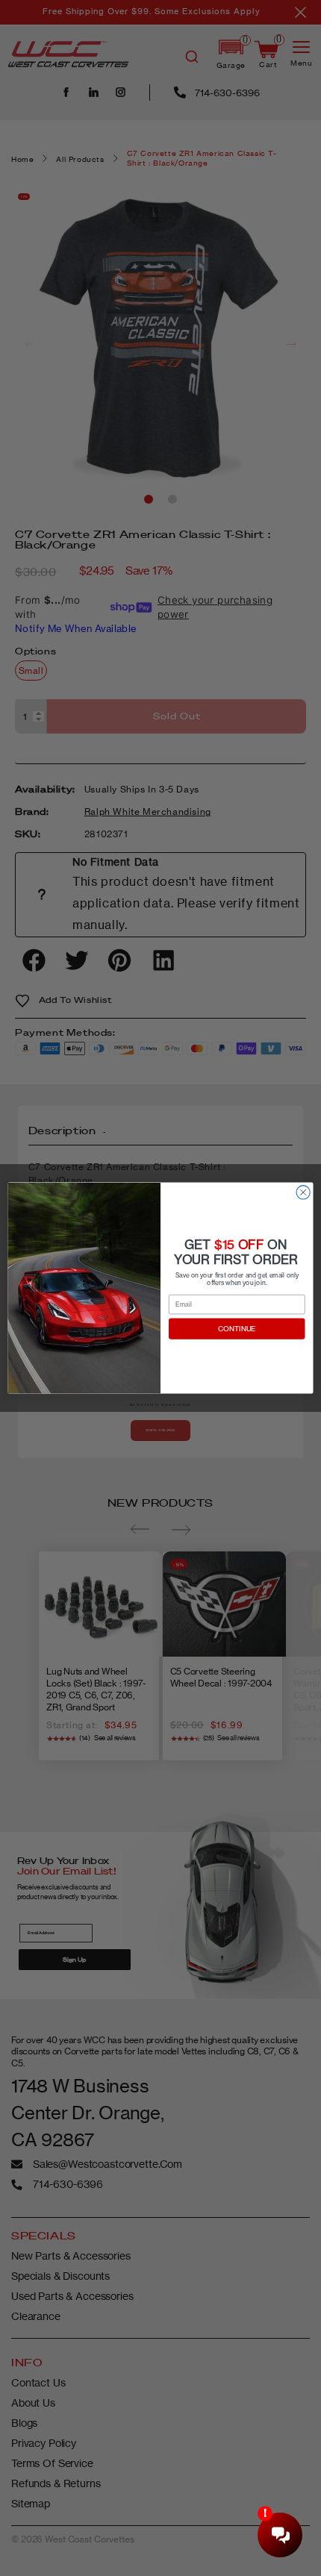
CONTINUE (237, 1329)
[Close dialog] (303, 1192)
